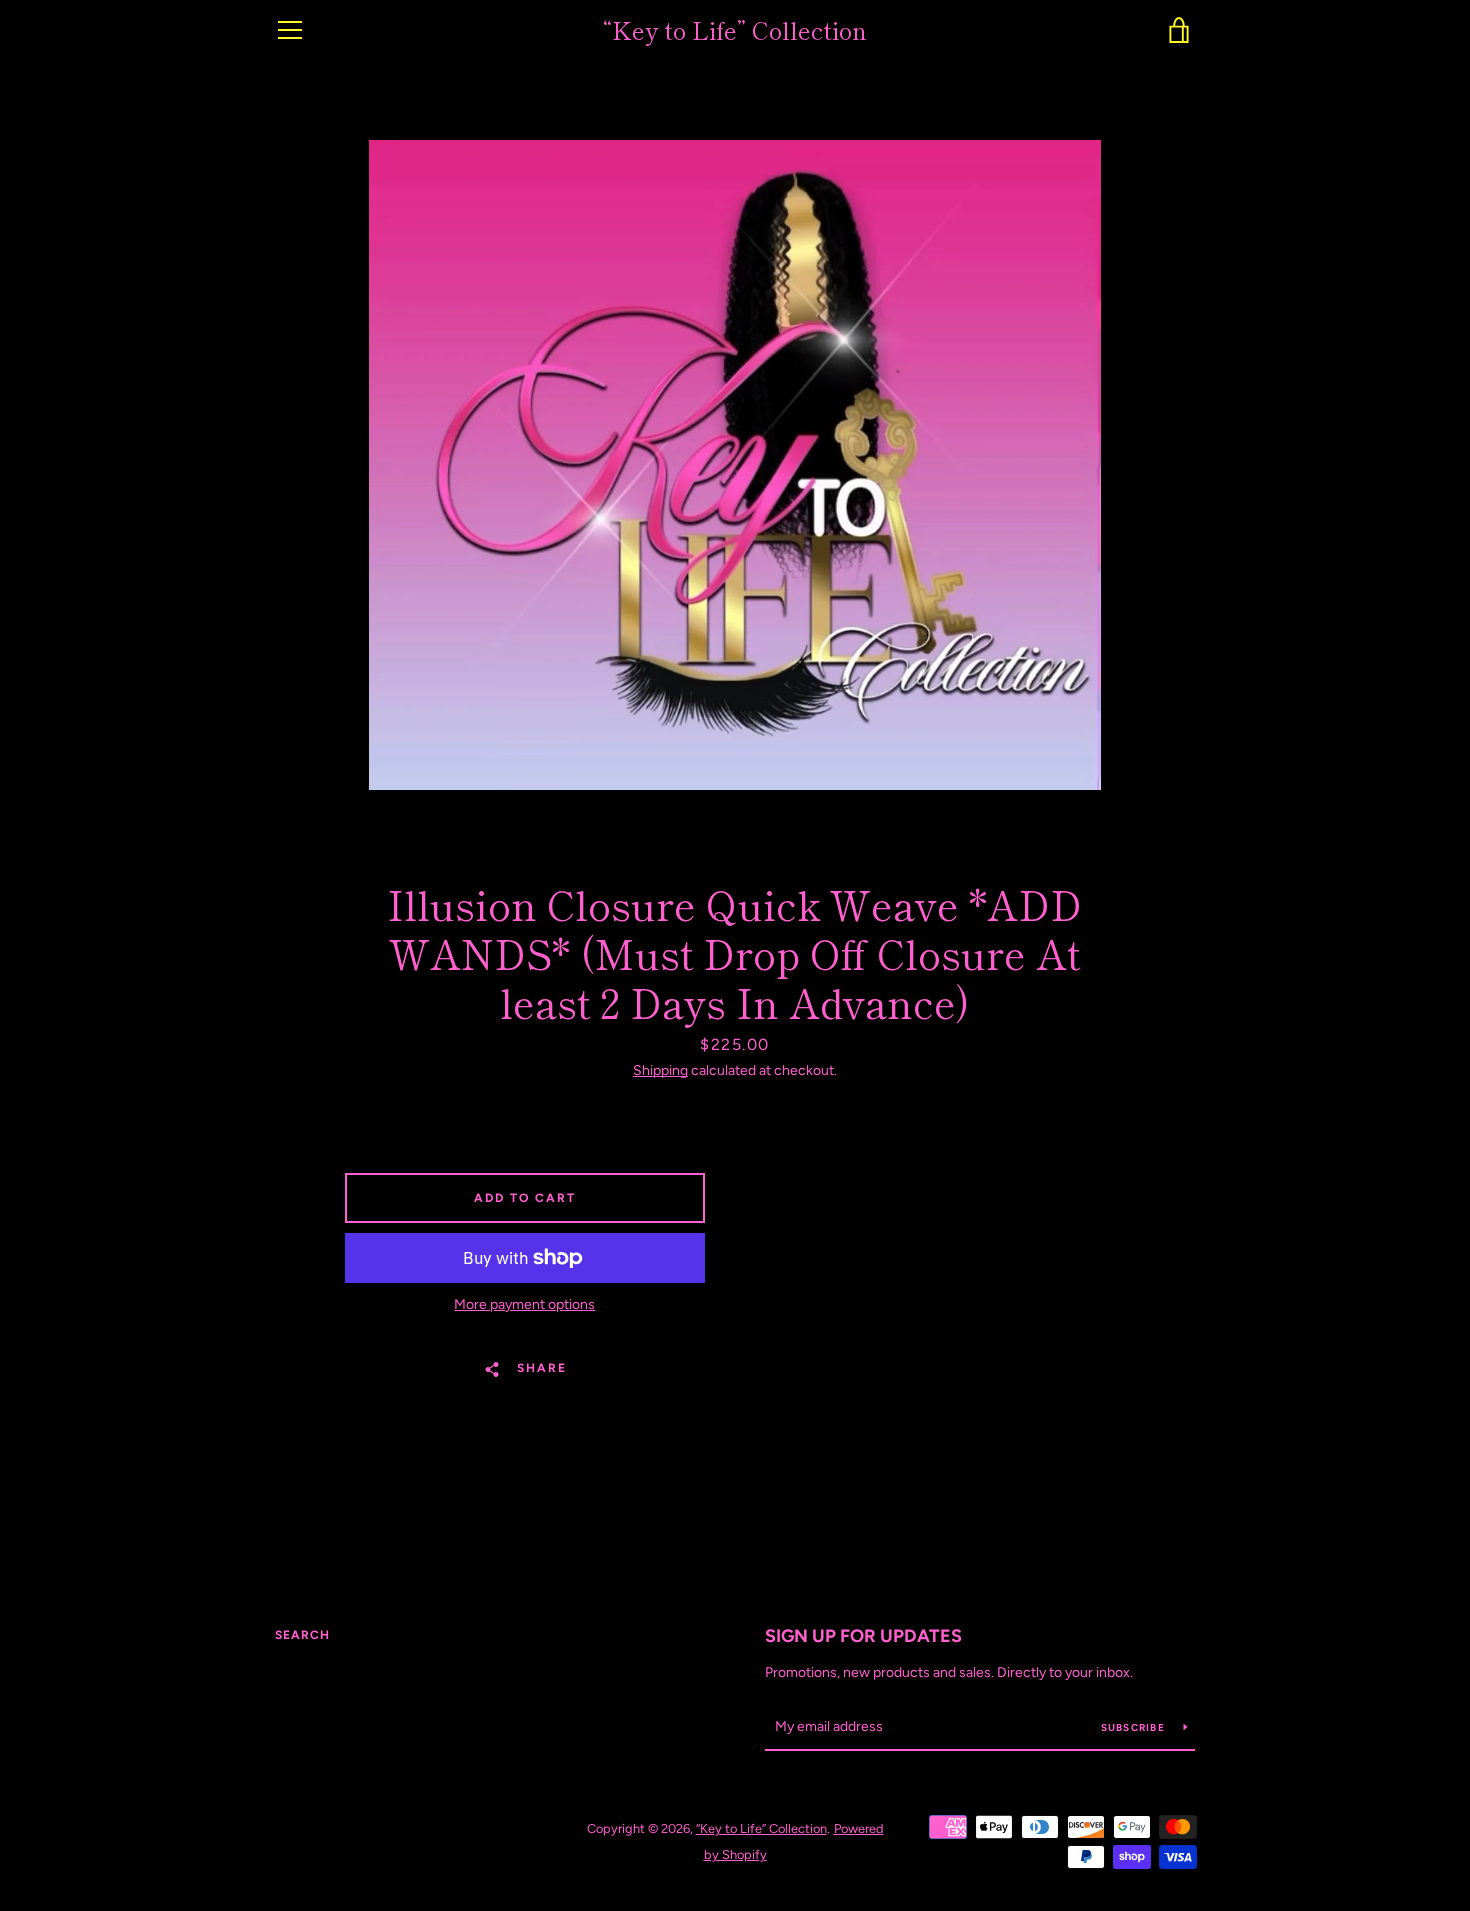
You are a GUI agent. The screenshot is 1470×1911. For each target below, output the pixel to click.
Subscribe (1135, 1727)
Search (302, 1635)
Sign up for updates (863, 1636)
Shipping (660, 1070)
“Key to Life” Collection (735, 30)
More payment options (524, 1304)
